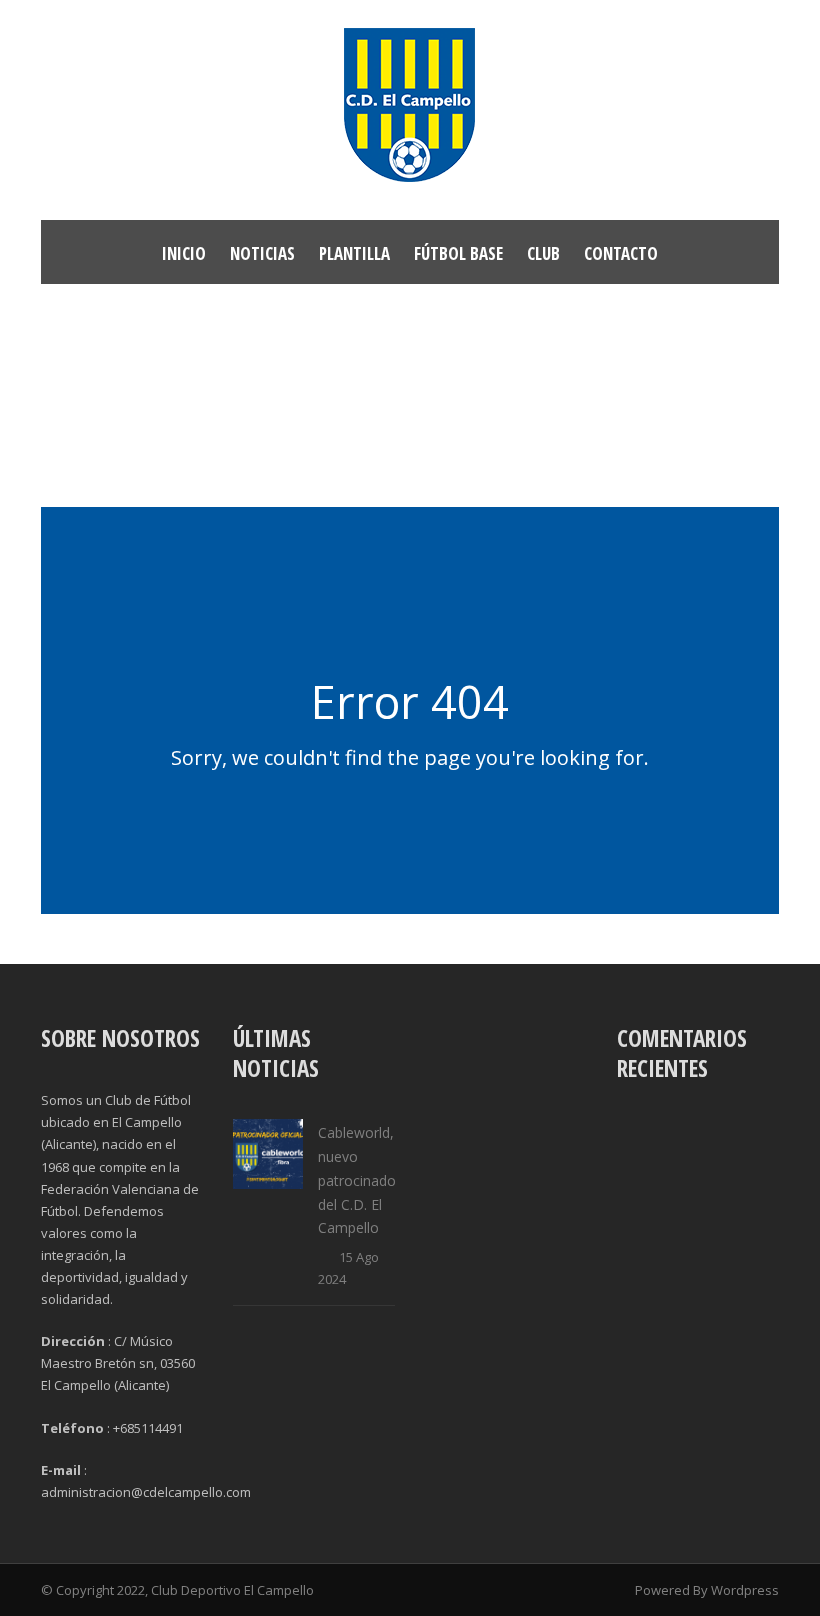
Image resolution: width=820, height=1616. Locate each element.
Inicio (184, 253)
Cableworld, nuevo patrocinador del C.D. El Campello (359, 1180)
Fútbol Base (458, 253)
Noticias (262, 253)
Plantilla (354, 253)
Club (543, 253)
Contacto (621, 253)
